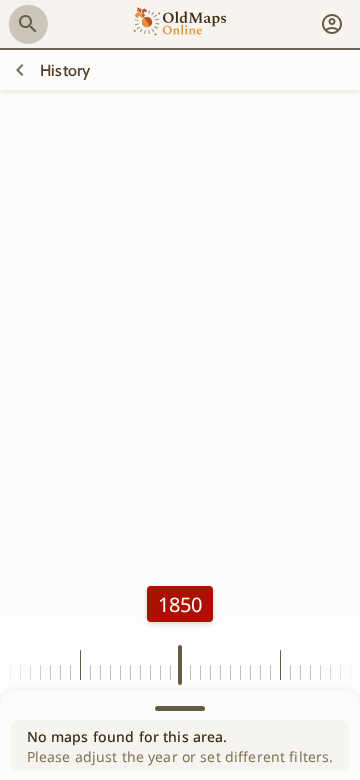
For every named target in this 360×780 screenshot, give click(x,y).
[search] (28, 24)
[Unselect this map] (20, 70)
